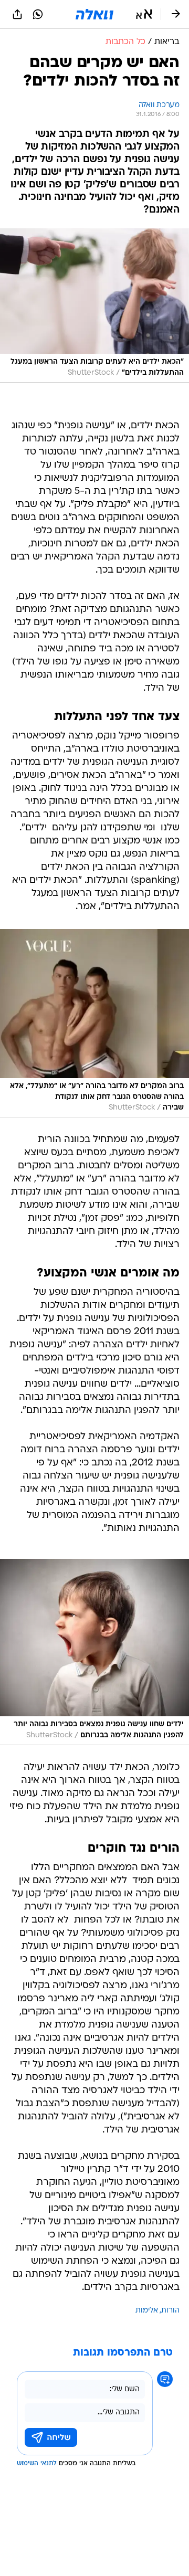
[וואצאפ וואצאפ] (38, 14)
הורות (170, 2311)
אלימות (147, 2311)
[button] (144, 14)
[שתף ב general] (17, 14)
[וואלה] (94, 14)
